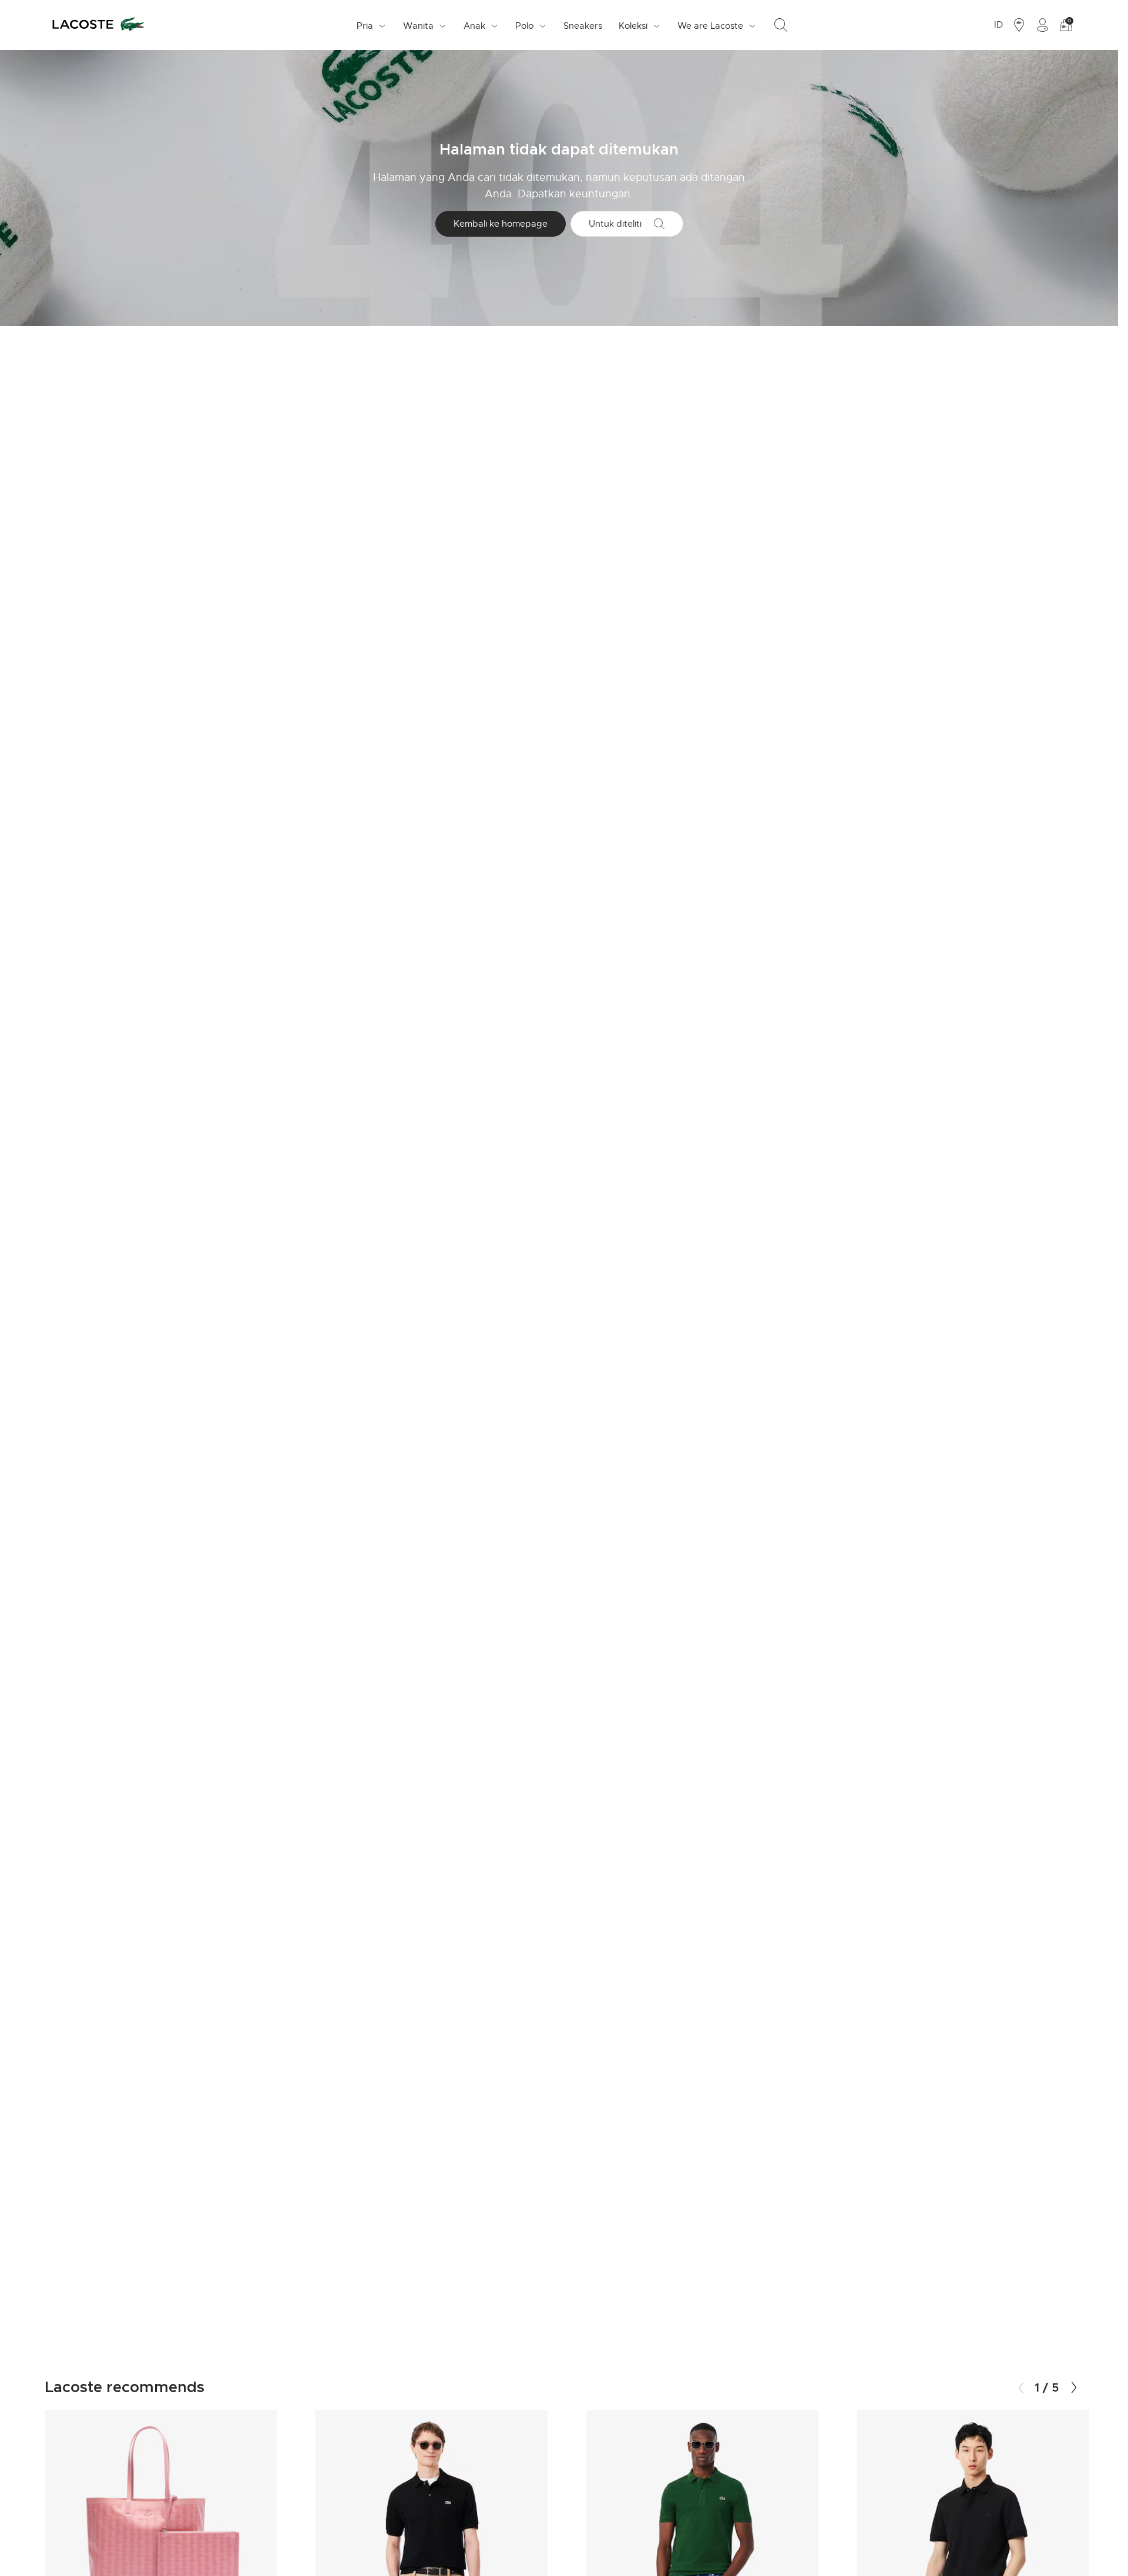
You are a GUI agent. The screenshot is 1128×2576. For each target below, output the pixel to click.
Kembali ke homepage (501, 224)
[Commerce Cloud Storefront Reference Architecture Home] (98, 25)
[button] (1074, 2388)
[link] (583, 25)
